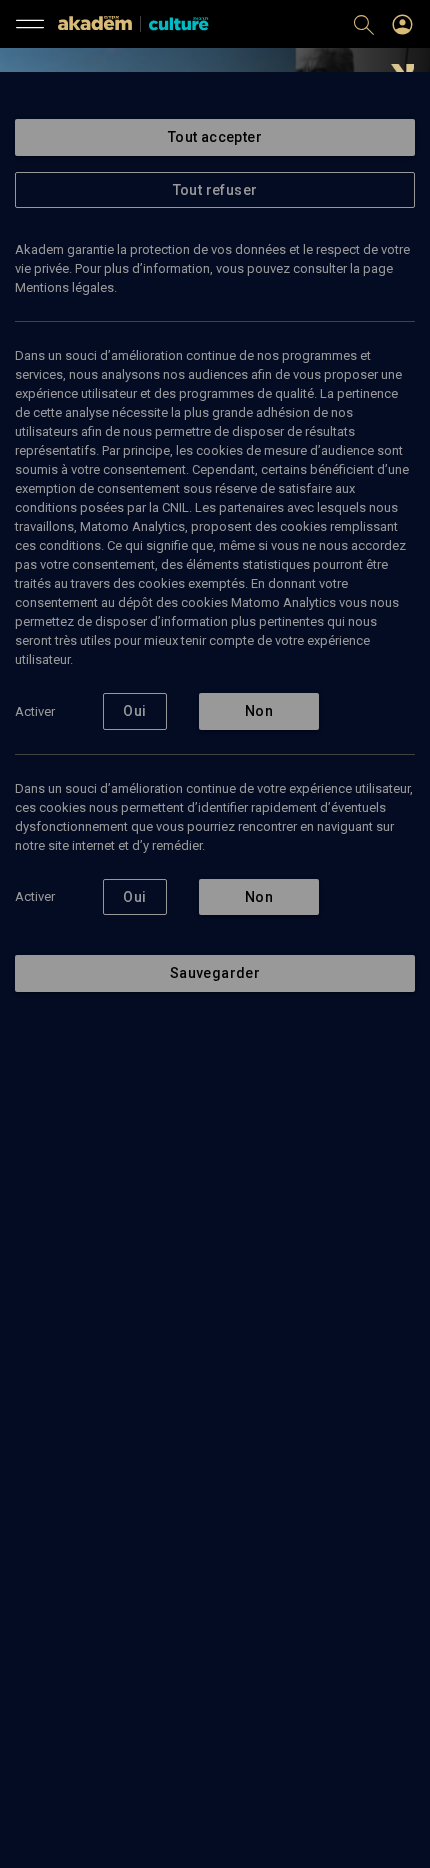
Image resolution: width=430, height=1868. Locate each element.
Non (259, 711)
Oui (134, 711)
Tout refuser (215, 190)
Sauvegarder (215, 973)
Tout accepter (215, 137)
